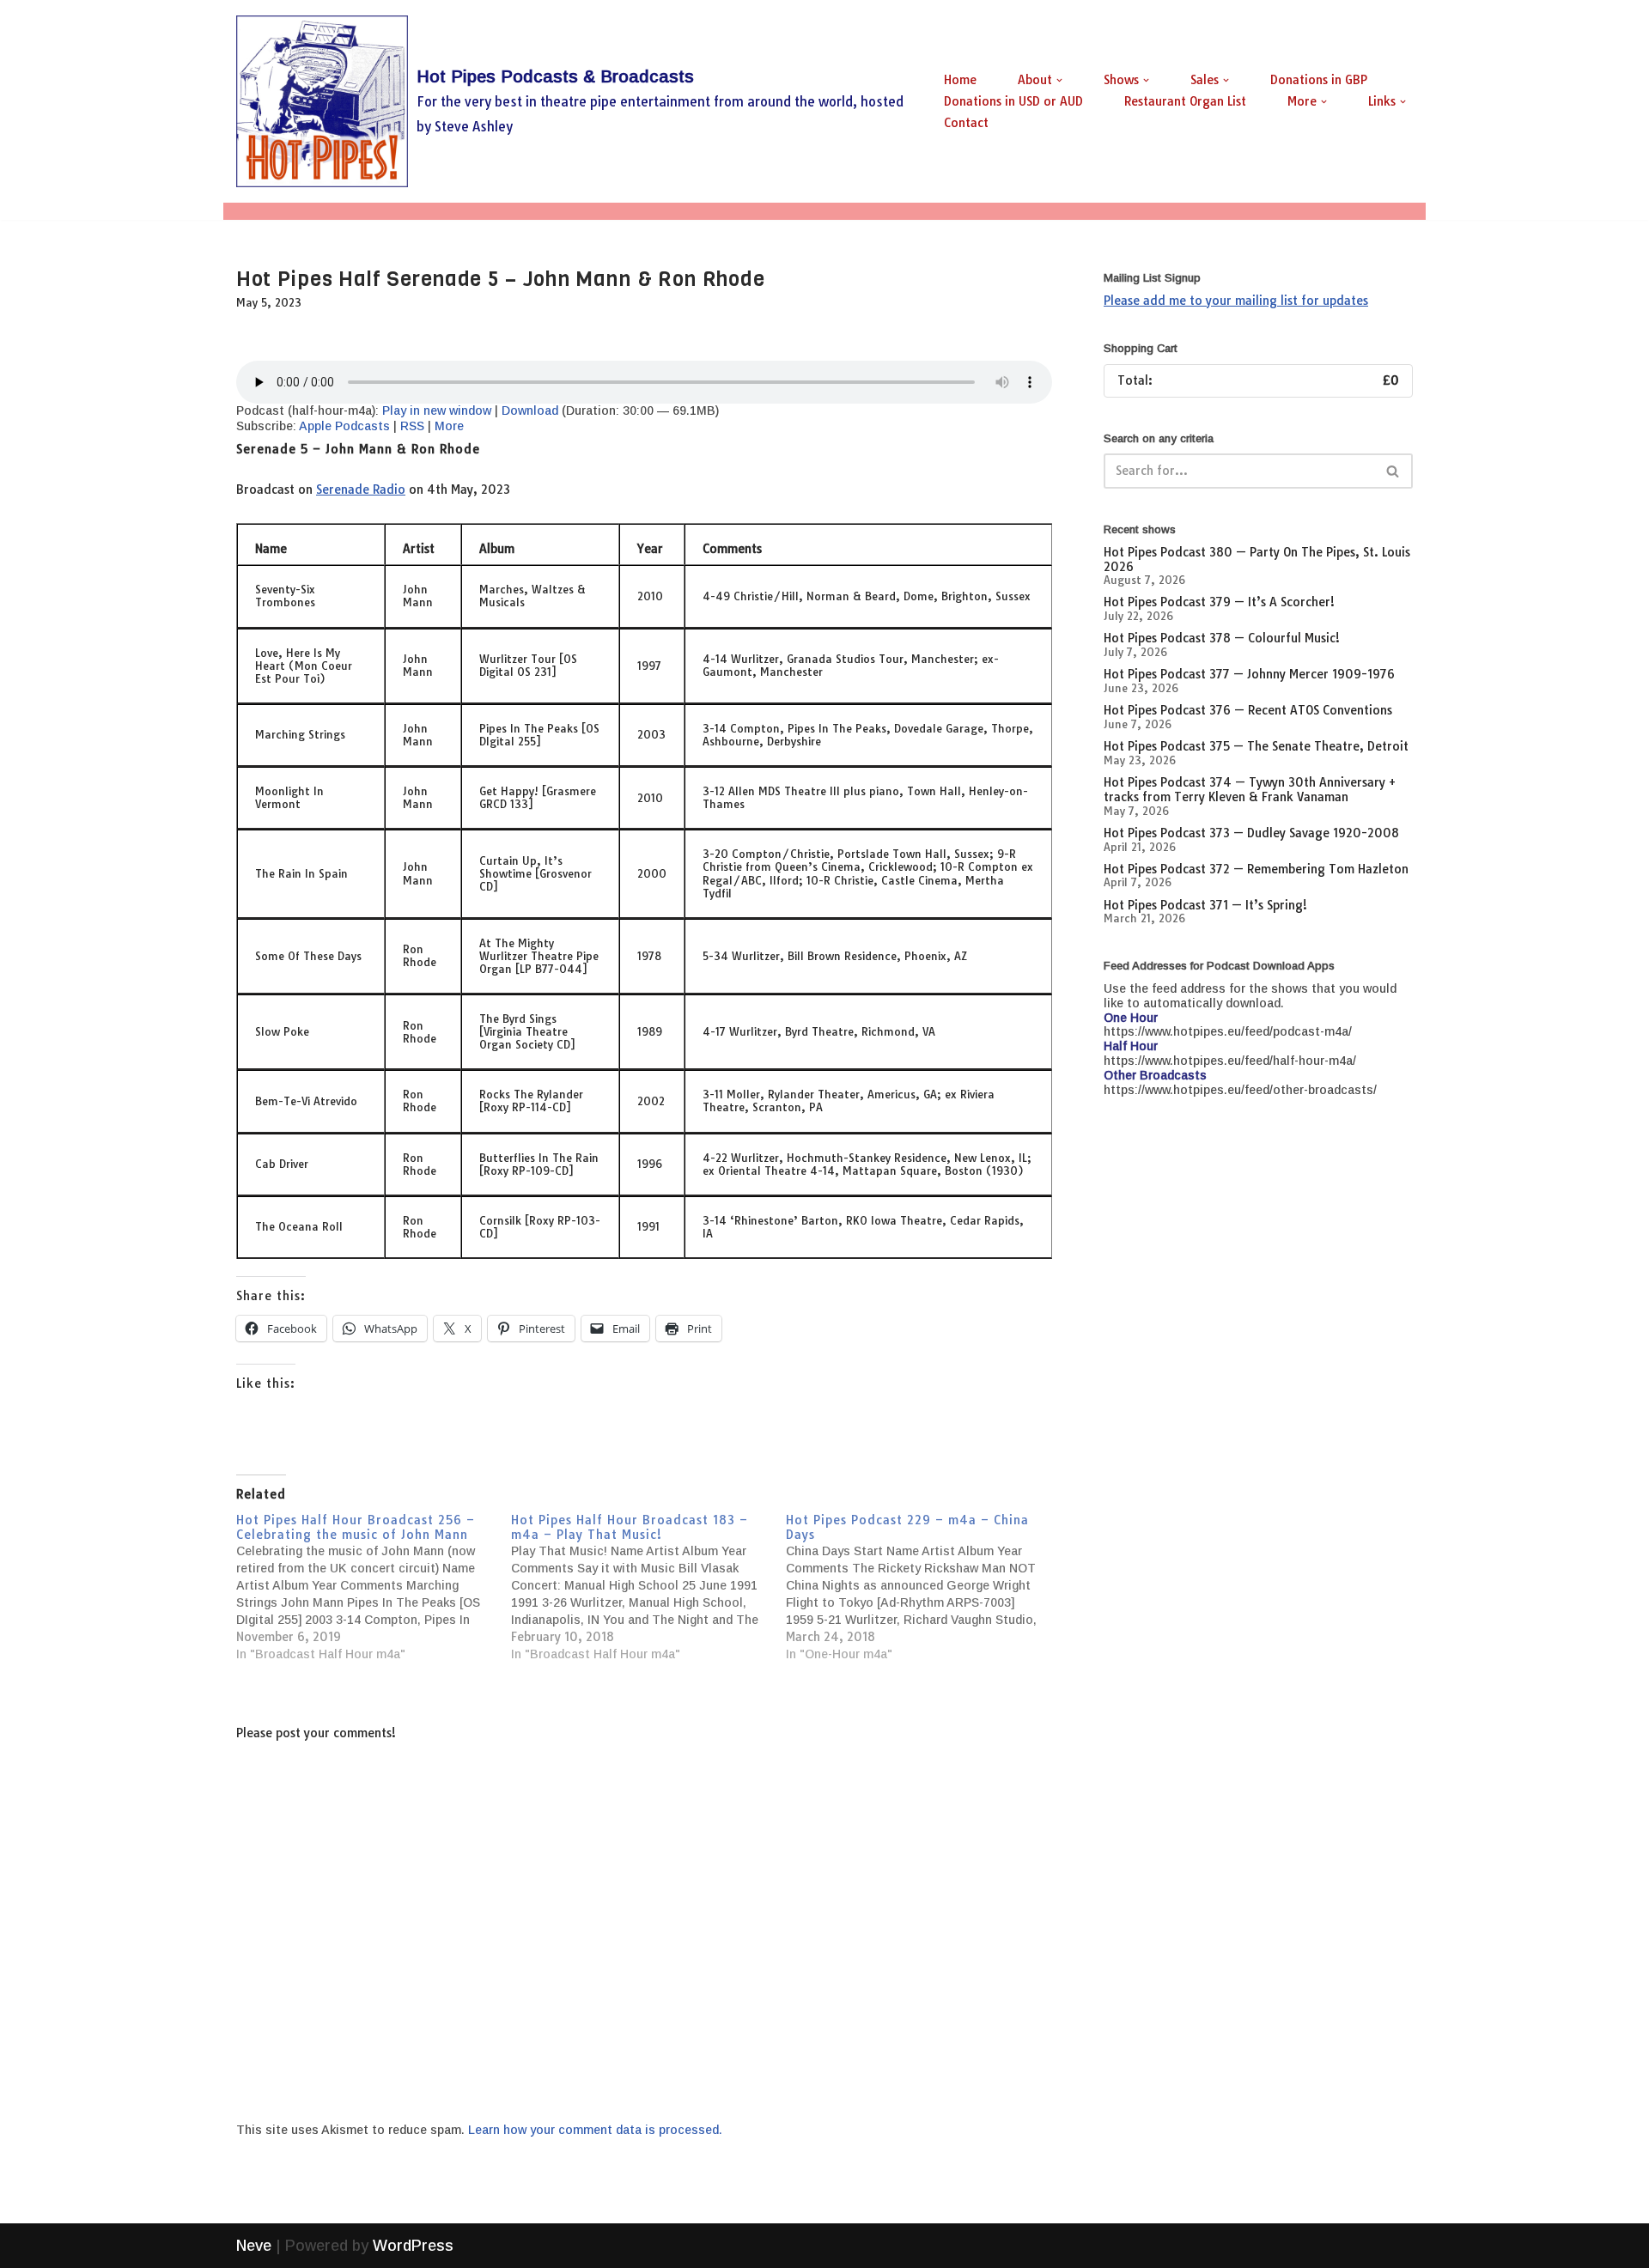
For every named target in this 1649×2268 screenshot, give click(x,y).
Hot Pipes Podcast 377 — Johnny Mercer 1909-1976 (1249, 674)
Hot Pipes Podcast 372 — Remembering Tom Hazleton (1256, 869)
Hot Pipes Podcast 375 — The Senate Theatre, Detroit (1256, 746)
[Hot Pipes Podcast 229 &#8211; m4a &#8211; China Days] (923, 1588)
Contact (966, 123)
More (449, 426)
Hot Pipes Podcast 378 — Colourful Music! (1222, 638)
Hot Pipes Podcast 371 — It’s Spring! (1205, 905)
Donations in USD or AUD (1013, 101)
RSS (412, 426)
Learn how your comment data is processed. (595, 2130)
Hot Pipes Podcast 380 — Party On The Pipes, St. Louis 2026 (1257, 559)
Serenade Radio (361, 489)
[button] (1059, 80)
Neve (254, 2246)
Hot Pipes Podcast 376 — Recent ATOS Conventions (1248, 710)
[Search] (1393, 471)
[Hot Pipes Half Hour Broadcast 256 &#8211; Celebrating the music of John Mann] (374, 1588)
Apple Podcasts (344, 426)
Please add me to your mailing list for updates (1236, 301)
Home (960, 80)
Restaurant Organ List (1185, 101)
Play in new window (437, 410)
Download (530, 410)
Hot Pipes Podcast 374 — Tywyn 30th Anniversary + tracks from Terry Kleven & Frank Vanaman (1250, 790)
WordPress (413, 2246)
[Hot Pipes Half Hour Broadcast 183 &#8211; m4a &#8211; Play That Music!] (648, 1588)
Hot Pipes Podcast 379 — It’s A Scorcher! (1219, 602)
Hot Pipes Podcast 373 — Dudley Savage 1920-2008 (1251, 833)
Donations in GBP (1319, 80)
